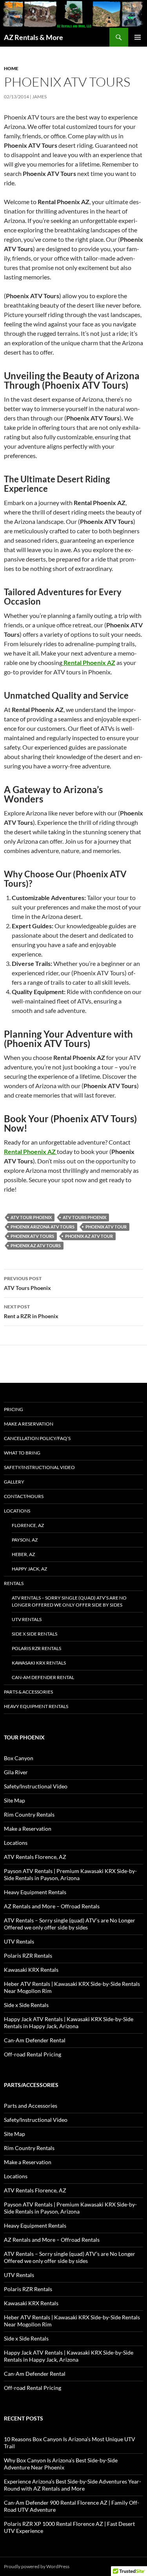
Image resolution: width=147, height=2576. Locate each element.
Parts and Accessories (31, 2106)
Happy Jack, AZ (29, 1569)
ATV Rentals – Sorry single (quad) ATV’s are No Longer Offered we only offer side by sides (69, 1601)
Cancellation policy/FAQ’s (37, 1438)
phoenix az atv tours (36, 1245)
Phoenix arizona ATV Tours (43, 1227)
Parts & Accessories (28, 1692)
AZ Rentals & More (34, 37)
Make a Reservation (29, 1424)
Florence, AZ (28, 1525)
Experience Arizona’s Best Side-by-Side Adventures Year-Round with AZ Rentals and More (73, 2485)
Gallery (14, 1482)
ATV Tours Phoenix (84, 1217)
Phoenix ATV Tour (106, 1227)
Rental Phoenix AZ (30, 1151)
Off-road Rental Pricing (33, 2054)
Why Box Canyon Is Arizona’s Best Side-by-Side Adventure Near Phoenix (61, 2464)
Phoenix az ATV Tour (89, 1236)
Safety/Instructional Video (39, 1467)
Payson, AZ (25, 1540)
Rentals (14, 1583)
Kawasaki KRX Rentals (39, 1663)
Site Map (15, 1800)
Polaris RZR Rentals (36, 1648)
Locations (17, 1511)
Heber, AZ (23, 1554)
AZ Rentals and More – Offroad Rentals (52, 1906)
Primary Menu (138, 37)
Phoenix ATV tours (32, 1236)
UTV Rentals (27, 1619)
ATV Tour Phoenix (31, 1217)
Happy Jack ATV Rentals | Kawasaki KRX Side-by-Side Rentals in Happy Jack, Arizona (69, 2023)
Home (11, 68)
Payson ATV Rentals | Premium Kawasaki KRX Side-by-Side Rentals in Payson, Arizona (70, 1874)
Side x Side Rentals (34, 1634)
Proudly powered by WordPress (37, 2566)
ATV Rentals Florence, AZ (35, 1857)
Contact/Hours (24, 1496)
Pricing (14, 1409)
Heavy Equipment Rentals (36, 1706)
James (39, 97)
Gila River (16, 1772)
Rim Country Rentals (29, 1814)
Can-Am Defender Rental (43, 1677)
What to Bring (22, 1453)
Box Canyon (19, 1758)
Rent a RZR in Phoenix (31, 1312)
